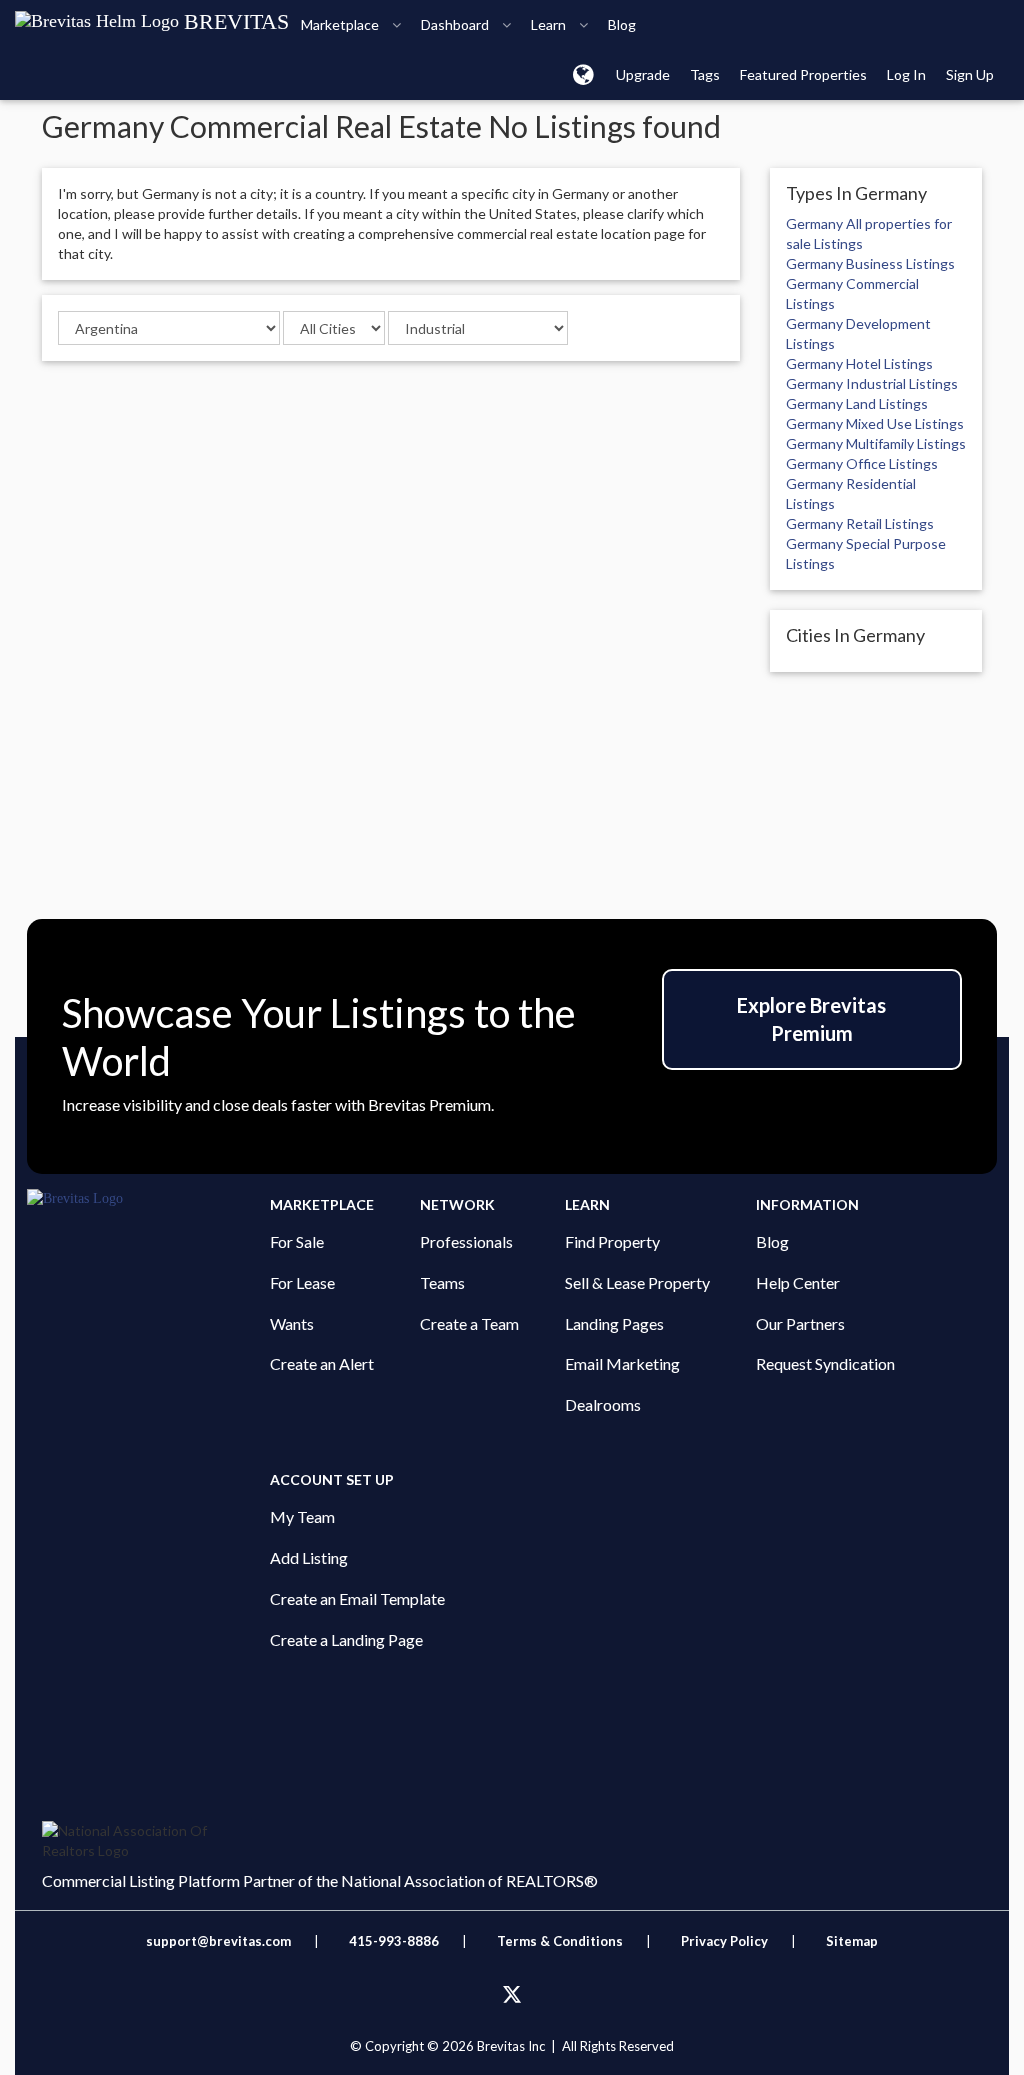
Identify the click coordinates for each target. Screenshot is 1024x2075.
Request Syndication (825, 1363)
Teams (442, 1282)
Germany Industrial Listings (872, 383)
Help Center (798, 1282)
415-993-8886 (394, 1941)
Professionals (466, 1241)
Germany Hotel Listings (859, 363)
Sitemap (852, 1941)
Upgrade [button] (643, 74)
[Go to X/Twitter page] (512, 1995)
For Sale (297, 1241)
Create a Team (469, 1323)
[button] (583, 74)
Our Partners (800, 1323)
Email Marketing (622, 1363)
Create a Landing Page (346, 1639)
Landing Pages (614, 1323)
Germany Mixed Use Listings (875, 423)
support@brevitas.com (218, 1941)
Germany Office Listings (862, 463)
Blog (772, 1241)
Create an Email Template (357, 1598)
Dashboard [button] (456, 24)
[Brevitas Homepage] (148, 1199)
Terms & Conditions (561, 1941)
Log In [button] (906, 74)
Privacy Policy (724, 1941)
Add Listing (309, 1557)
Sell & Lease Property (637, 1282)
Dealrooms (603, 1404)
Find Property (612, 1241)
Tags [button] (705, 74)
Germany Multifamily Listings (876, 443)
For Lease (302, 1282)
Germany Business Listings (870, 263)
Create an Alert (322, 1363)
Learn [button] (550, 24)
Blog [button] (622, 24)
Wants (292, 1323)
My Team (302, 1516)
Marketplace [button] (341, 24)
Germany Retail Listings (860, 523)
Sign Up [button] (970, 74)
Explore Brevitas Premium (811, 1019)
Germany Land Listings (857, 403)
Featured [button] (803, 74)
